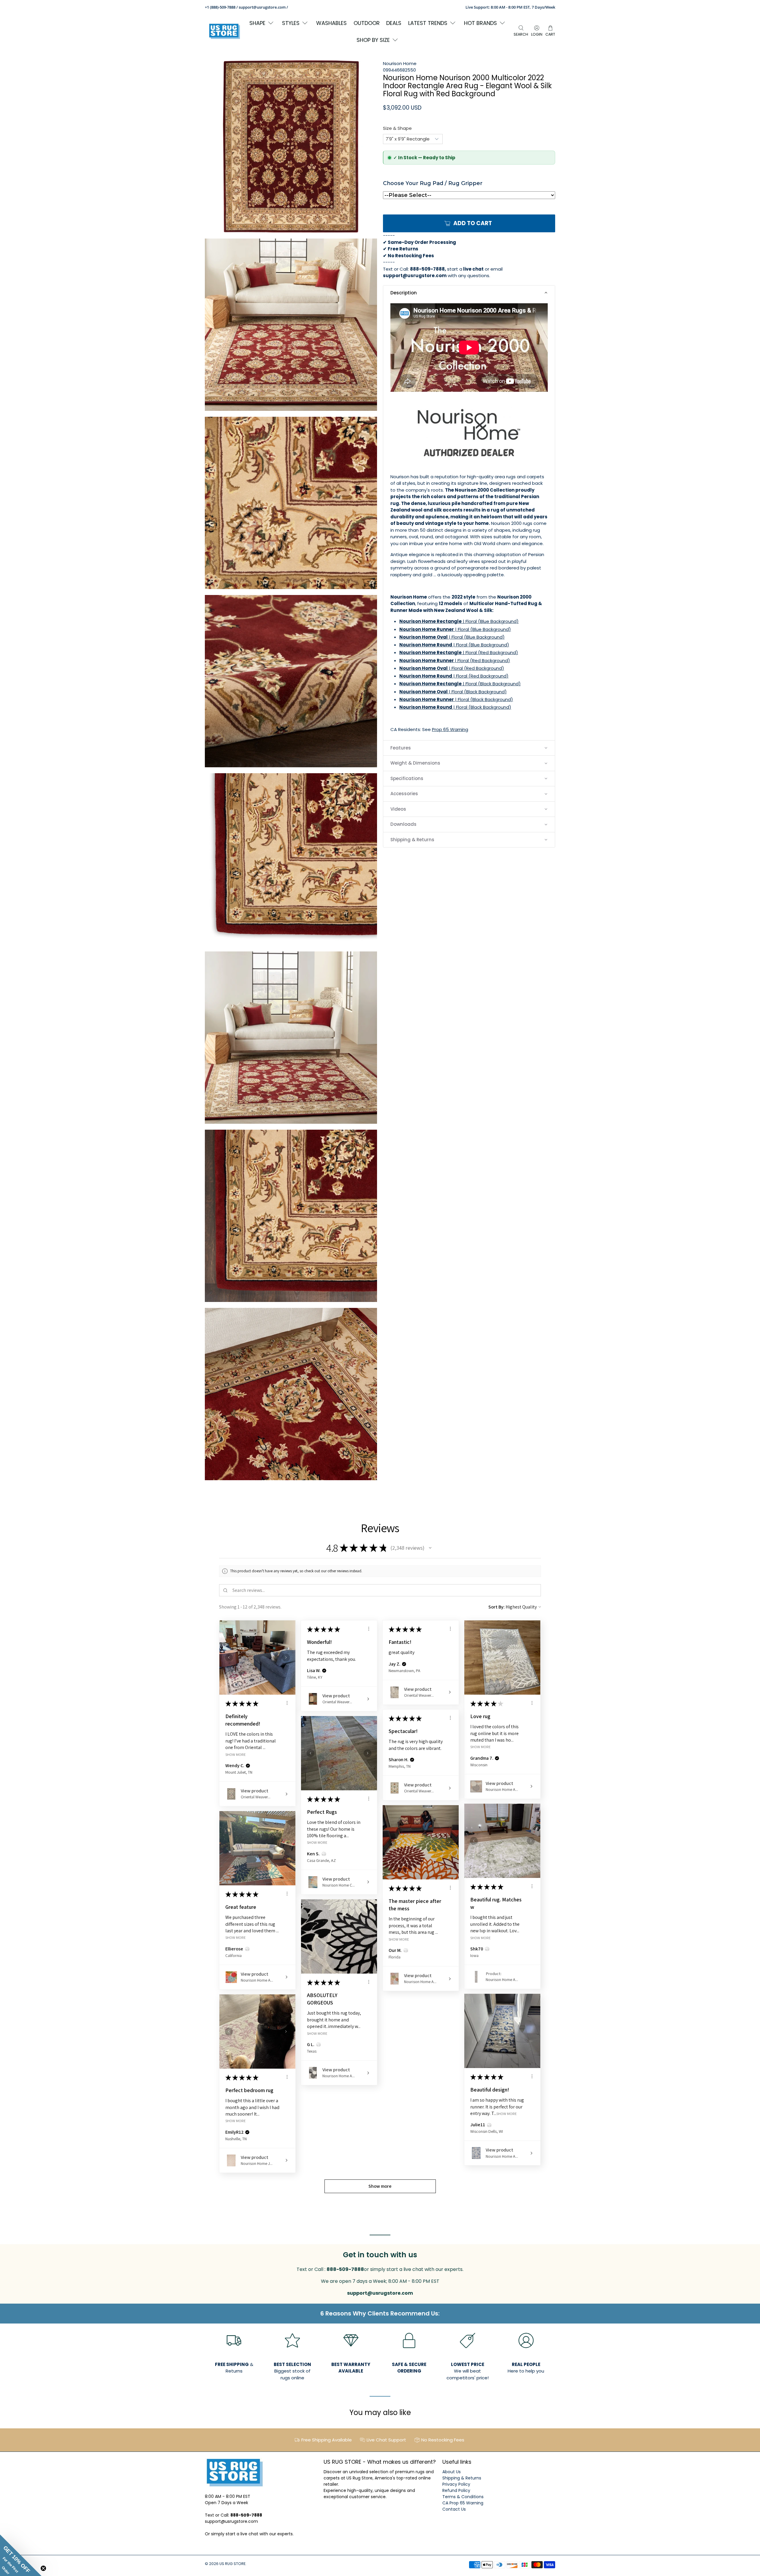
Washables (331, 23)
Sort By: (497, 1607)
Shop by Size (373, 40)
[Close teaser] (43, 2568)
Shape (257, 23)
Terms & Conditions (463, 2497)
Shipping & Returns (462, 2478)
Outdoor (367, 23)
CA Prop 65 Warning (463, 2503)
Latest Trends (428, 23)
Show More (236, 1754)
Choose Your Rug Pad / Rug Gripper (433, 183)
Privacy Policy (456, 2484)
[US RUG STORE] (224, 31)
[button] (469, 293)
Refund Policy (456, 2490)
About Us (452, 2472)
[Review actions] (287, 1703)
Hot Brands (480, 23)
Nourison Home (400, 63)
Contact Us (454, 2509)
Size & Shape (397, 128)
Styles (291, 23)
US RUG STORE (232, 2564)
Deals (394, 23)
